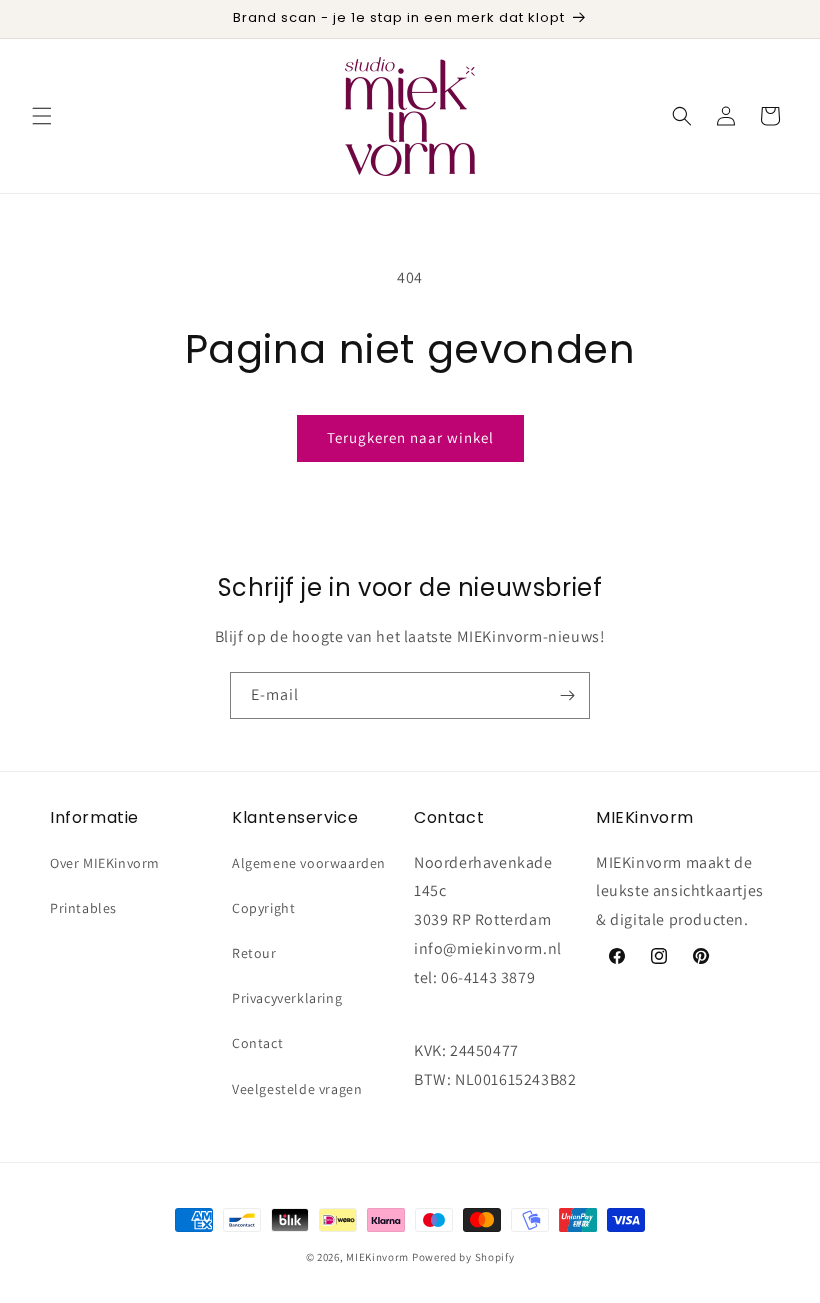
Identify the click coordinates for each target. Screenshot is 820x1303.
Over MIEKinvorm (105, 863)
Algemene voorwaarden (309, 863)
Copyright (263, 908)
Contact (257, 1043)
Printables (83, 908)
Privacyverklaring (287, 998)
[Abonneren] (567, 695)
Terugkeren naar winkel (410, 437)
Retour (254, 953)
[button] (42, 116)
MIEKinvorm (377, 1257)
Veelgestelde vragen (297, 1089)
